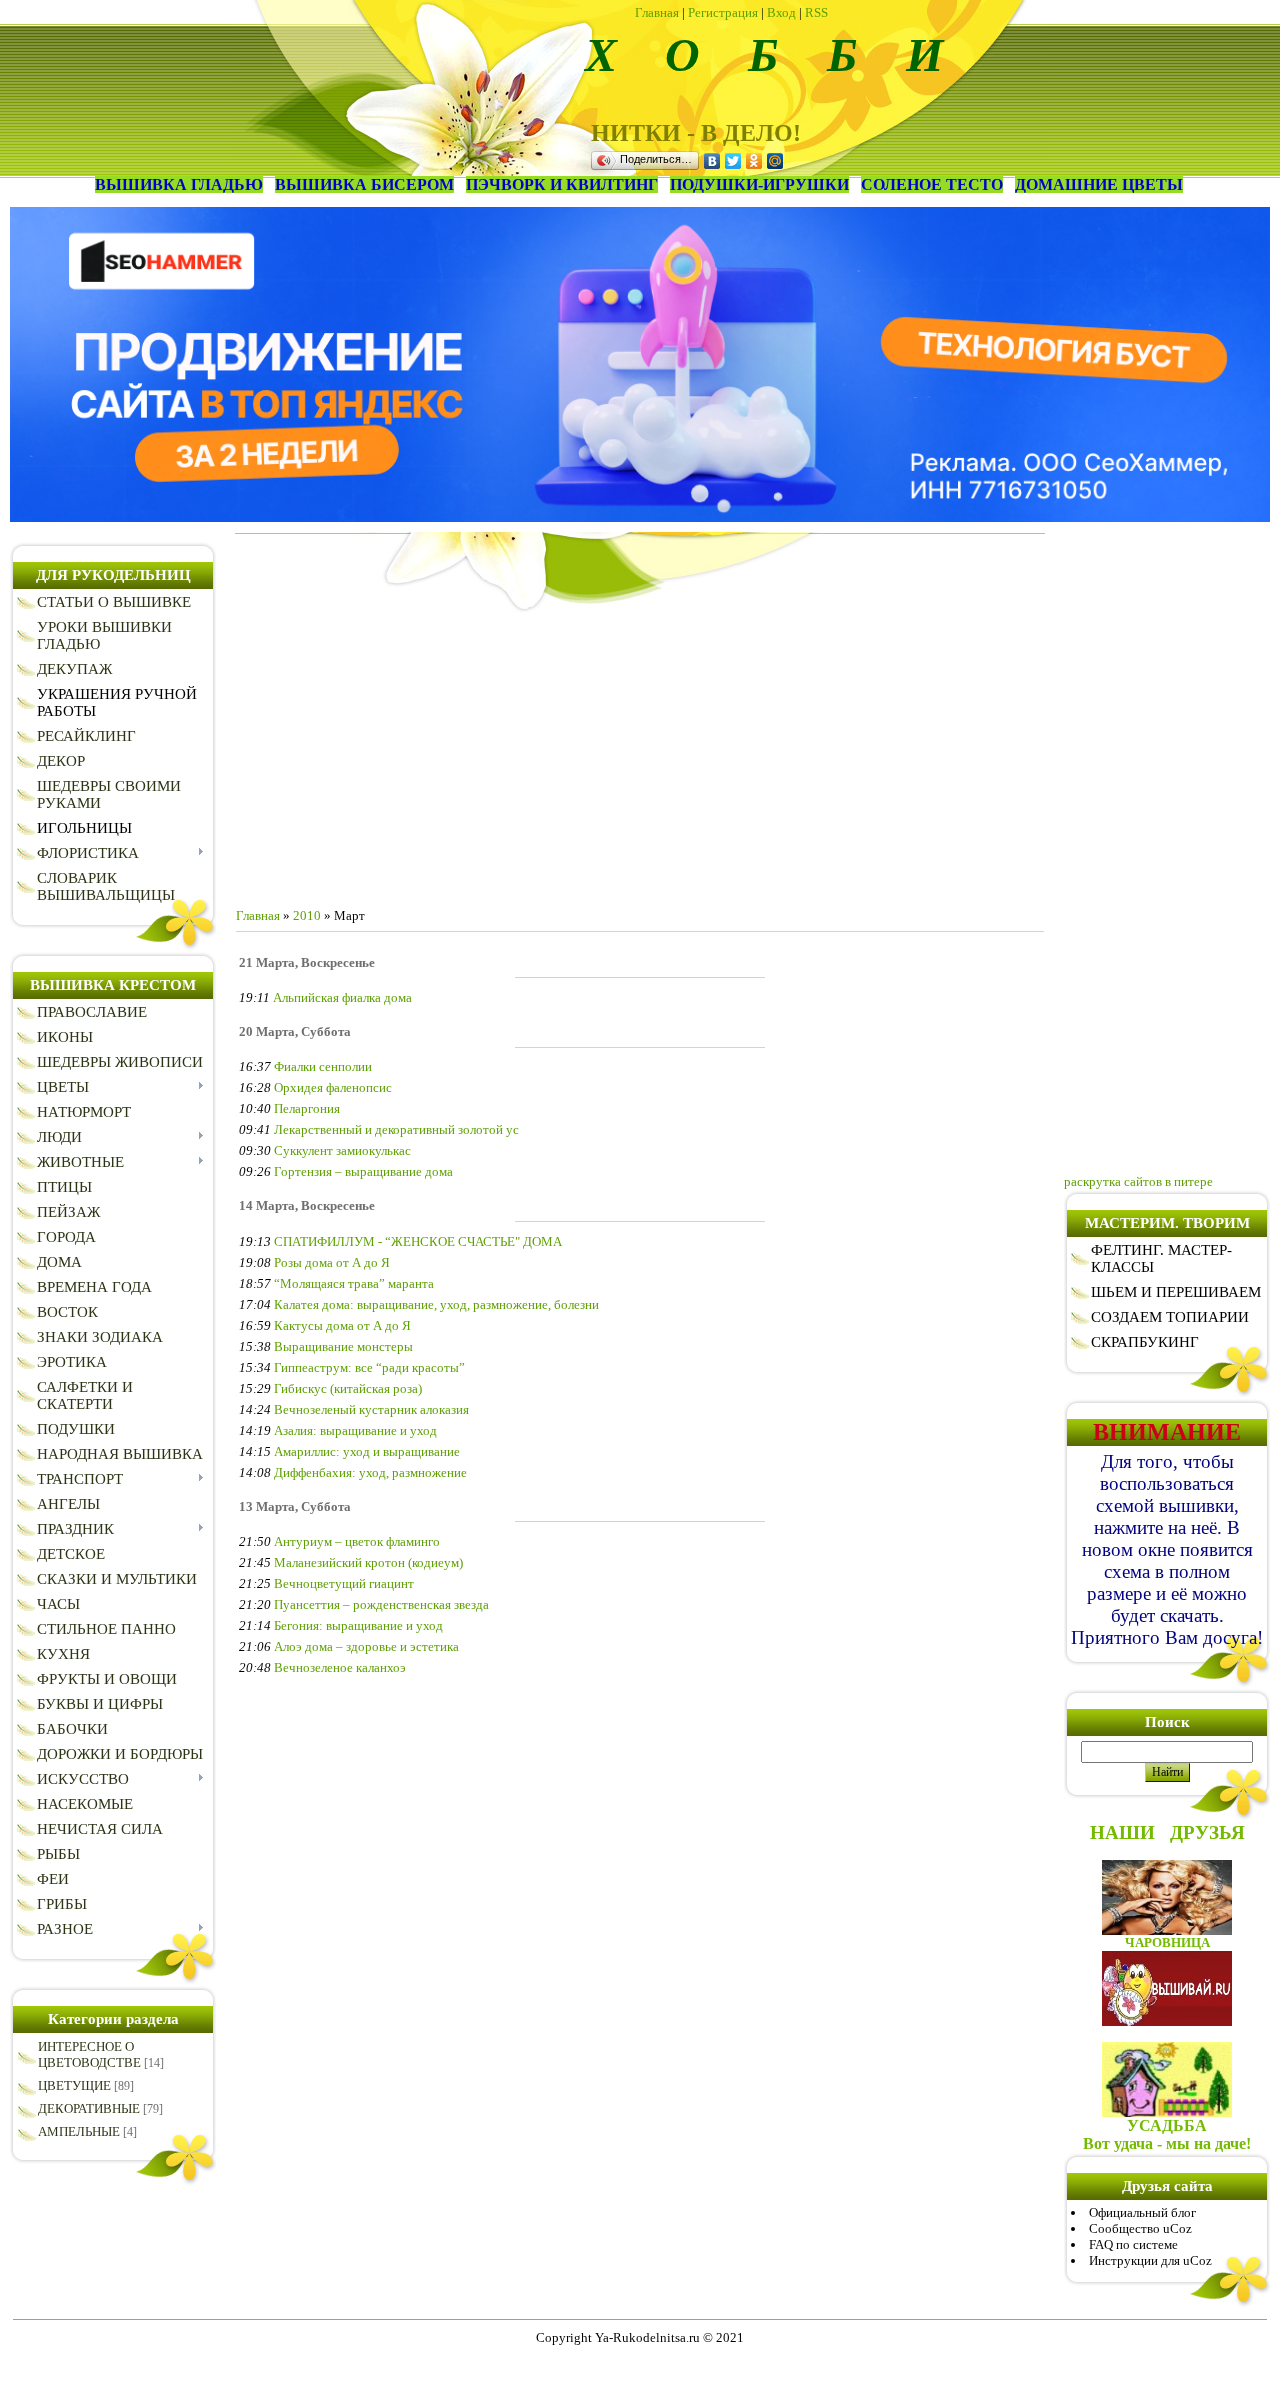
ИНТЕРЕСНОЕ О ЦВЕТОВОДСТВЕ (89, 2054)
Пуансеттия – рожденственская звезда (381, 1604)
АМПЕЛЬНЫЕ (79, 2131)
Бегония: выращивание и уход (358, 1625)
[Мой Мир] (775, 161)
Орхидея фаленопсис (333, 1087)
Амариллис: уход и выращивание (367, 1451)
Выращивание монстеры (343, 1346)
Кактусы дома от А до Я (342, 1325)
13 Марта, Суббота (295, 1506)
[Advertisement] (640, 752)
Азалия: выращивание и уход (355, 1430)
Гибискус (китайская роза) (348, 1388)
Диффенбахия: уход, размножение (370, 1472)
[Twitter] (733, 161)
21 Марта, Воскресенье (307, 962)
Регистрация (723, 12)
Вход (781, 12)
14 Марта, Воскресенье (307, 1205)
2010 (307, 915)
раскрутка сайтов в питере (1138, 1181)
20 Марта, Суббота (295, 1031)
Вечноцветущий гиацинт (344, 1583)
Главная (657, 12)
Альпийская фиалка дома (342, 997)
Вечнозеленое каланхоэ (340, 1667)
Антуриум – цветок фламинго (357, 1541)
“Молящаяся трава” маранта (354, 1283)
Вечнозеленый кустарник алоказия (371, 1409)
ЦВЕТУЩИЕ (74, 2085)
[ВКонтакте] (712, 161)
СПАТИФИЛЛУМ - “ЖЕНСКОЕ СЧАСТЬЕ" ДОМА (418, 1241)
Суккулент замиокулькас (342, 1150)
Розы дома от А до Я (332, 1262)
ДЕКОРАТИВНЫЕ (89, 2108)
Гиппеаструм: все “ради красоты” (369, 1367)
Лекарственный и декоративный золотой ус (396, 1129)
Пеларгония (307, 1108)
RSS (816, 12)
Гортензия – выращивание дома (363, 1171)
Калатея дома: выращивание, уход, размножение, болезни (436, 1304)
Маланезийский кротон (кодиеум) (368, 1562)
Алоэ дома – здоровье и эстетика (366, 1646)
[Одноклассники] (754, 161)
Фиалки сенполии (323, 1066)
